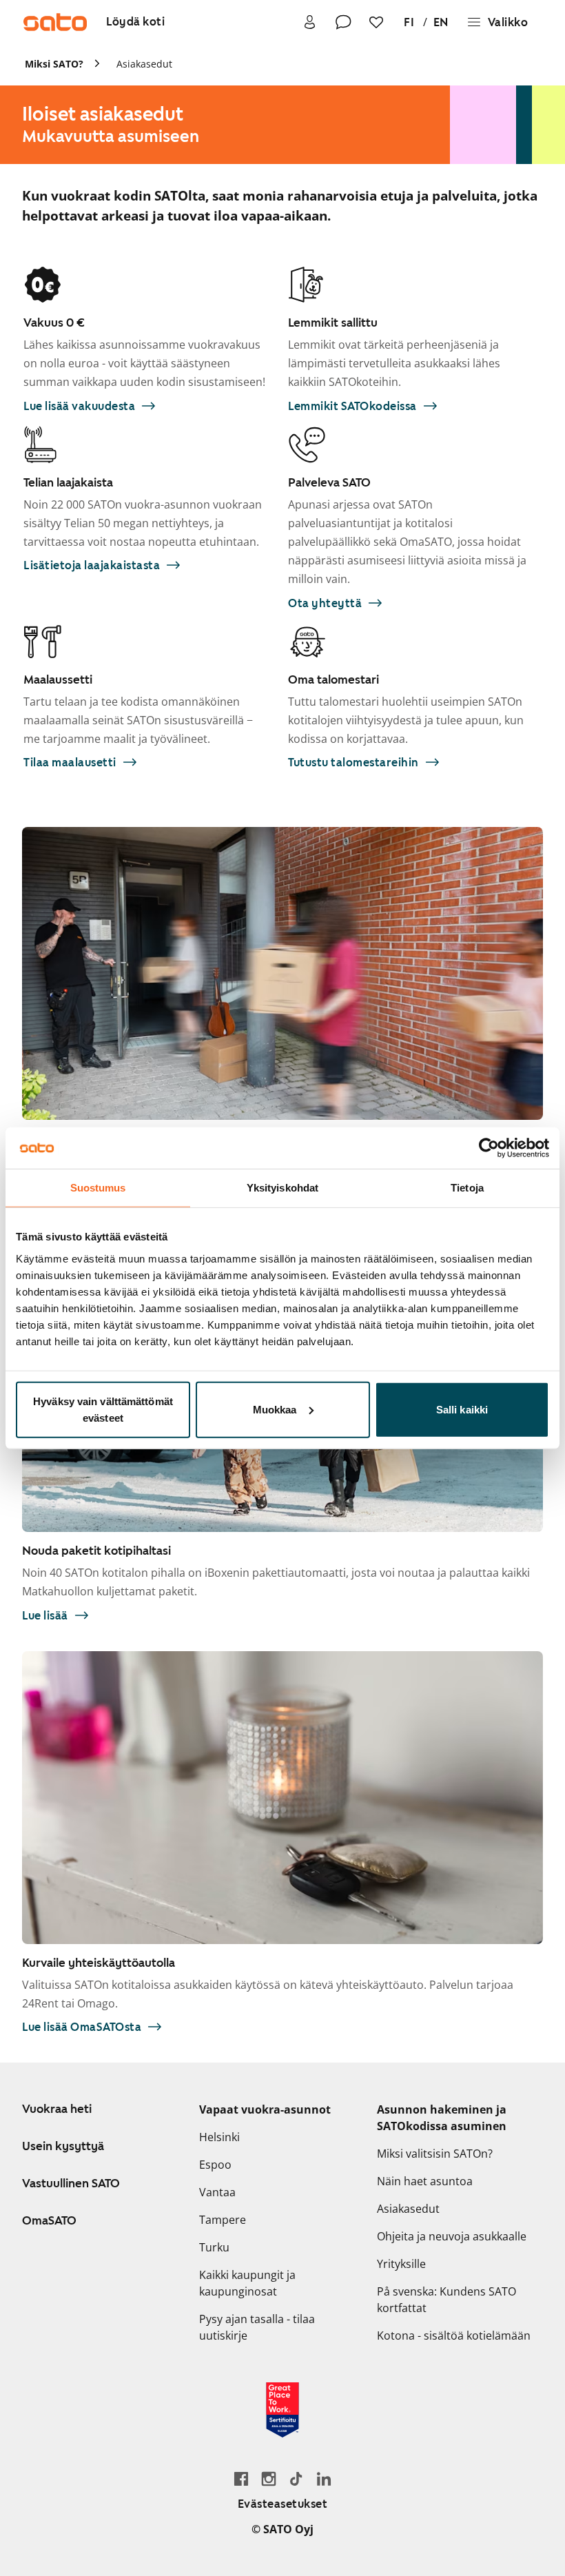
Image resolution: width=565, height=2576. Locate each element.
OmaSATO (49, 2220)
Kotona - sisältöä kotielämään (454, 2335)
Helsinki (219, 2137)
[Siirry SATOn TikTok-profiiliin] (296, 2478)
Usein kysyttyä (63, 2146)
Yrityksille (401, 2264)
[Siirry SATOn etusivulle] (55, 22)
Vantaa (217, 2192)
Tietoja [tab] (467, 1188)
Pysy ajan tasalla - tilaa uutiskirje (257, 2327)
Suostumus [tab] (98, 1188)
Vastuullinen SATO (71, 2183)
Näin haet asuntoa (425, 2181)
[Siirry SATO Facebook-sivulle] (241, 2478)
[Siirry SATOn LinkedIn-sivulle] (324, 2478)
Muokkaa (275, 1409)
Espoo (215, 2165)
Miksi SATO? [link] (54, 64)
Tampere (223, 2220)
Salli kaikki (462, 1409)
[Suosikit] (376, 22)
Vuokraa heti (57, 2109)
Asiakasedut (408, 2209)
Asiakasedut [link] (144, 64)
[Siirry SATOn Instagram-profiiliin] (269, 2478)
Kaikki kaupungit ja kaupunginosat (247, 2283)
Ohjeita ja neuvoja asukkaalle (452, 2236)
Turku (214, 2247)
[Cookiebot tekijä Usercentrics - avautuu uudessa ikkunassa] (489, 1148)
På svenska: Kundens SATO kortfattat (446, 2300)
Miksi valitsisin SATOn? (435, 2154)
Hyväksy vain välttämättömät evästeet (103, 1409)
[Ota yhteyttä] (343, 22)
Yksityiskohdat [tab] (282, 1188)
